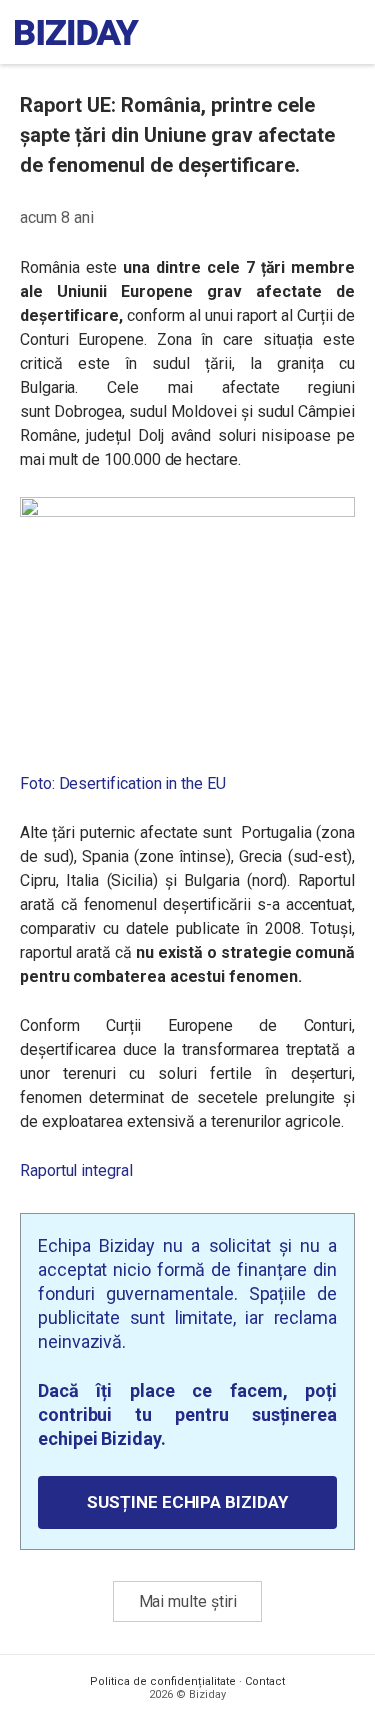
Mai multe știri (188, 1601)
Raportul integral (76, 1170)
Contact (265, 1681)
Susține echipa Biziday (187, 1502)
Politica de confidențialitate (163, 1681)
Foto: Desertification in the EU (123, 783)
